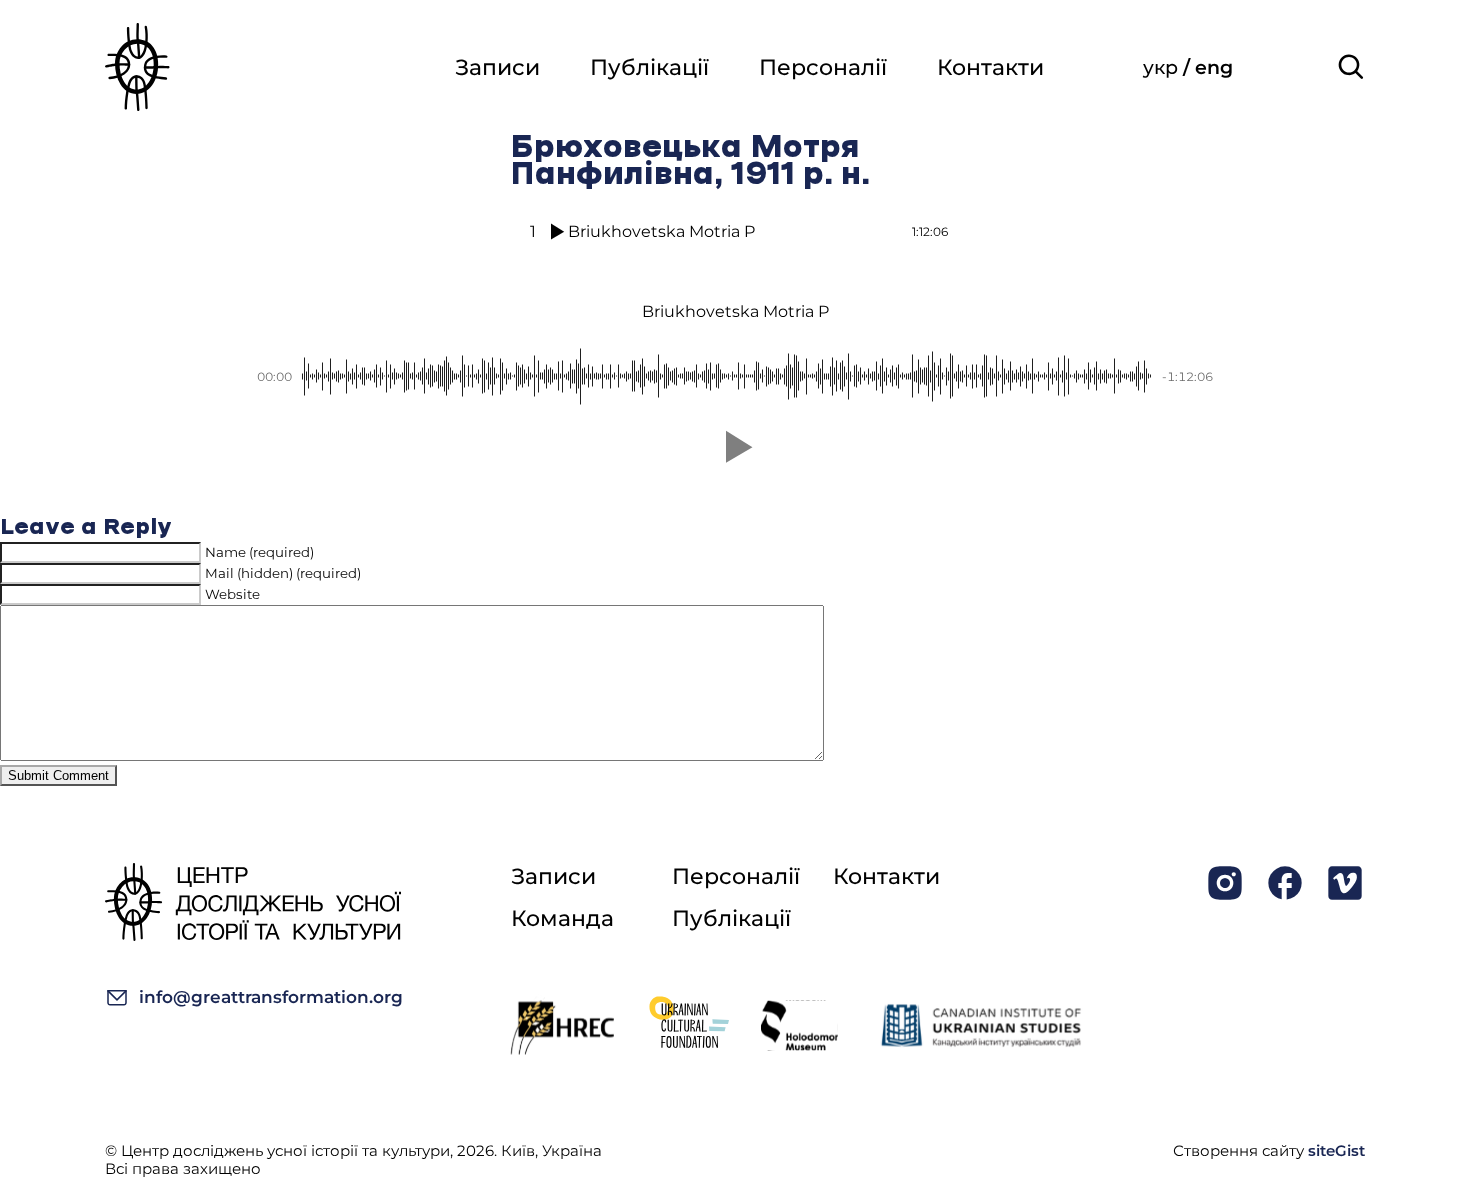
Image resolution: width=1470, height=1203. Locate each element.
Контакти (990, 67)
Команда (562, 918)
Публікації (649, 67)
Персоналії (823, 67)
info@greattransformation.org (271, 997)
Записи (497, 67)
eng (1214, 67)
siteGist (1336, 1150)
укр (1163, 67)
